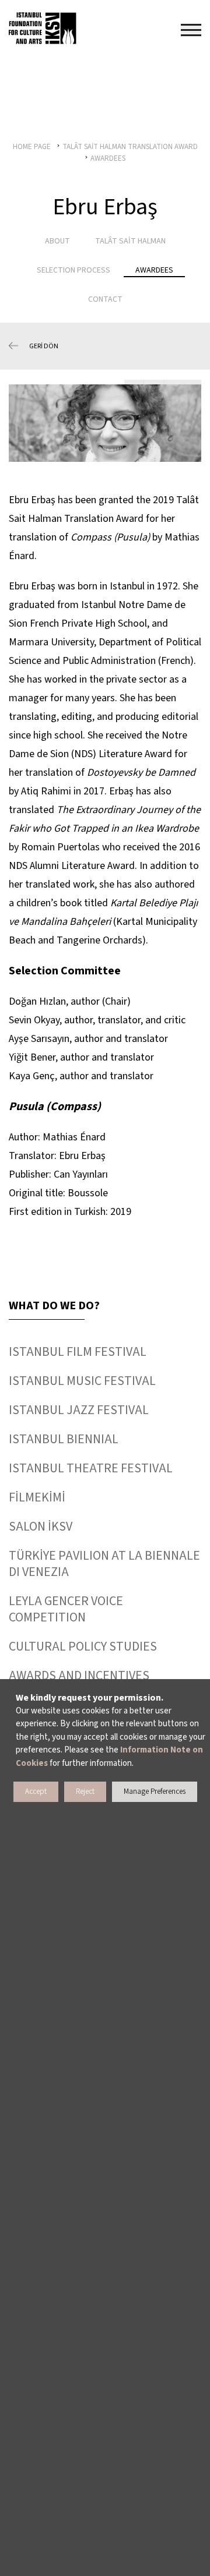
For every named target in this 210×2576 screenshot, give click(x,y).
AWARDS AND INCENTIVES (79, 1676)
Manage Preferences (155, 1791)
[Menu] (191, 30)
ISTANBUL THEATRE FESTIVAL (91, 1468)
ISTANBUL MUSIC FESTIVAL (82, 1381)
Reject (85, 1791)
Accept (36, 1791)
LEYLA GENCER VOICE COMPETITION (66, 1609)
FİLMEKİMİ (37, 1497)
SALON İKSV (41, 1526)
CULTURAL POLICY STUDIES (83, 1646)
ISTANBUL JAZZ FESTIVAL (79, 1410)
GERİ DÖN (44, 346)
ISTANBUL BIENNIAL (64, 1439)
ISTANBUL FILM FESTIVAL (78, 1352)
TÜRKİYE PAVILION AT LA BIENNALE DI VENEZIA (104, 1564)
